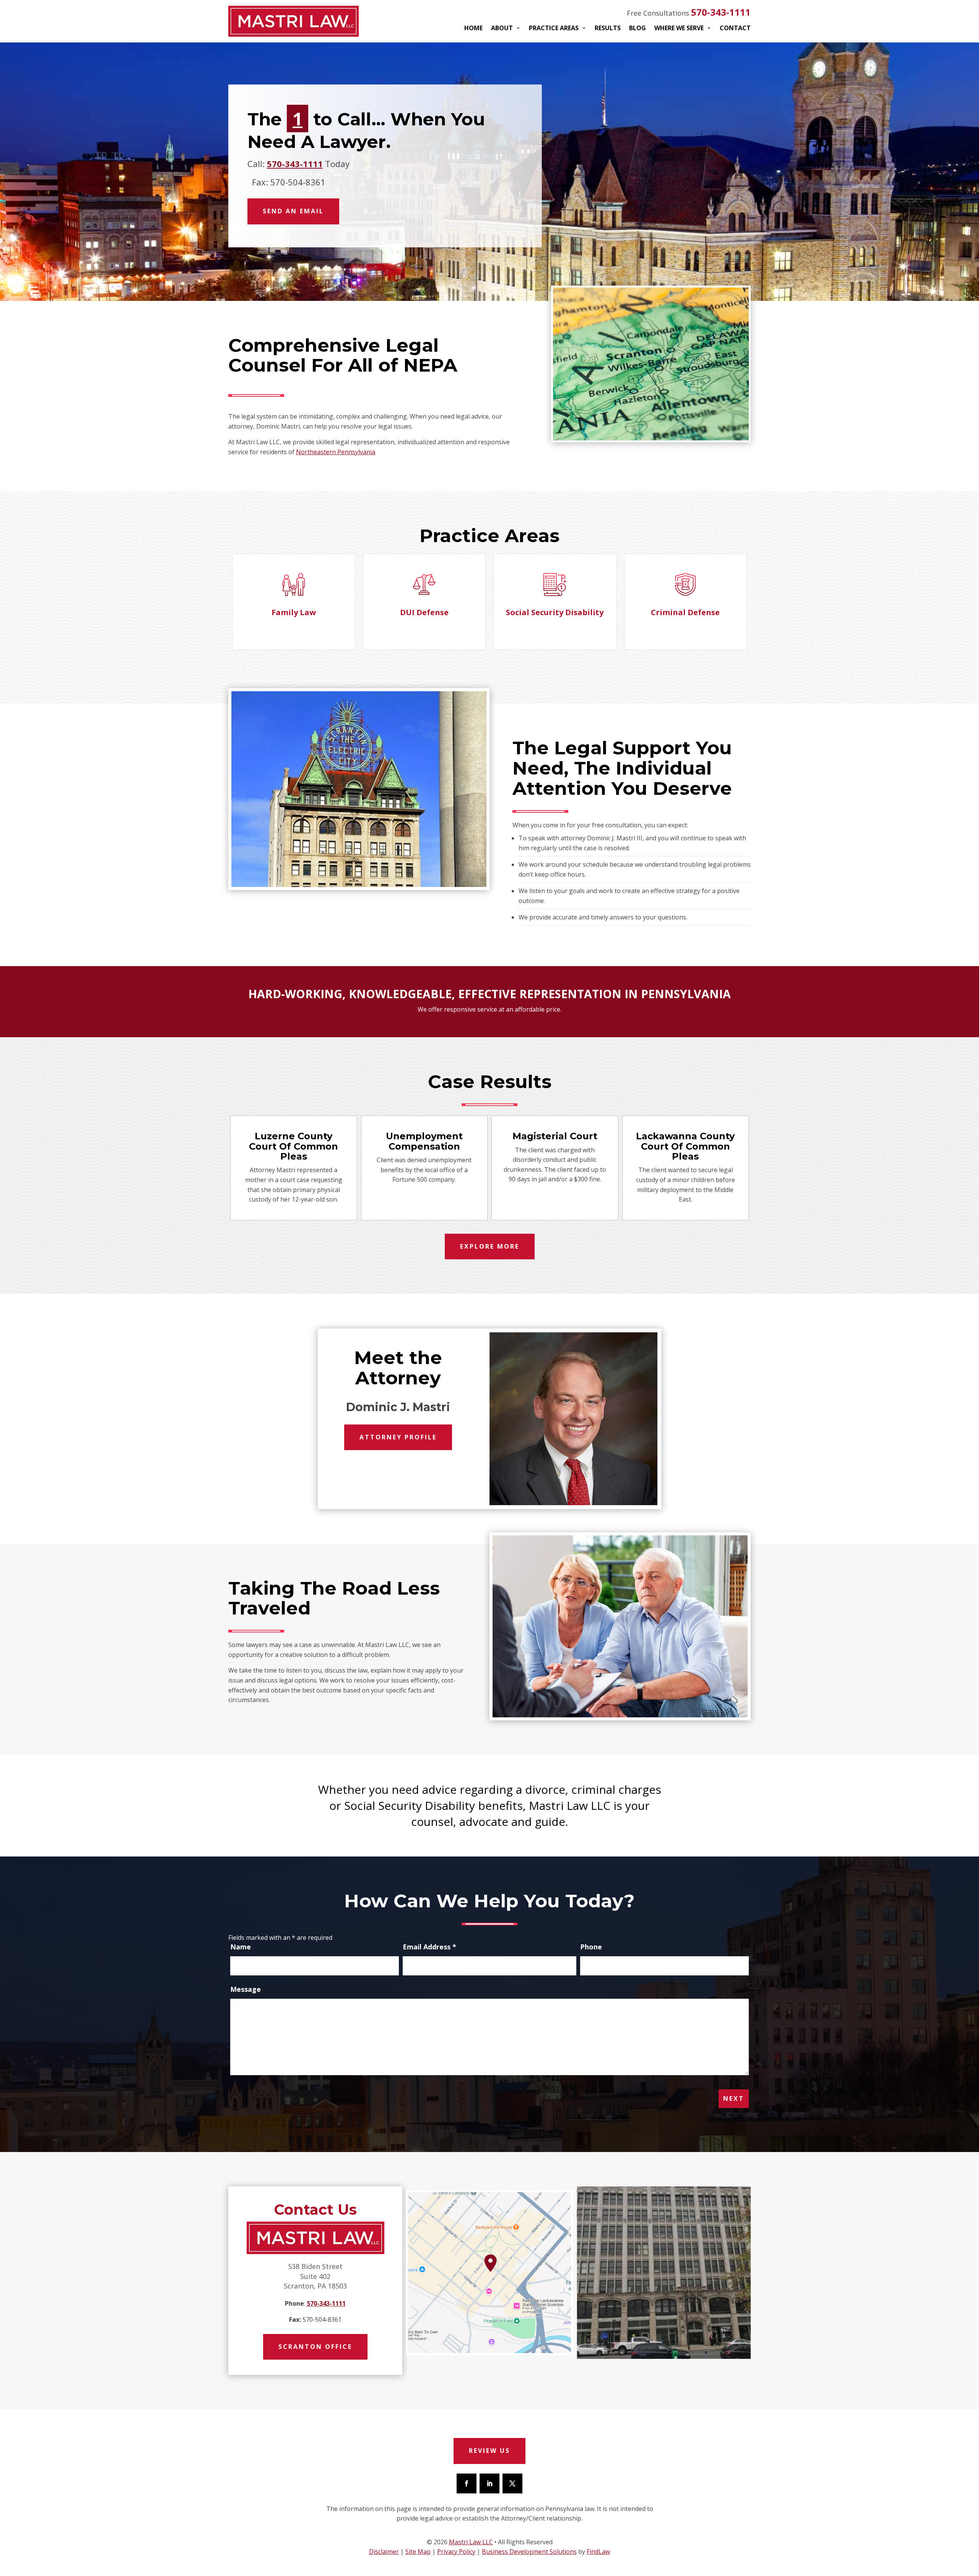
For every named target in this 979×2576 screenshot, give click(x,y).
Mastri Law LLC (471, 2542)
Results (608, 29)
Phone (591, 1947)
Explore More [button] (490, 1246)
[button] (556, 368)
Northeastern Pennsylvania (336, 452)
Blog (637, 29)
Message (246, 1989)
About (502, 29)
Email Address (429, 1947)
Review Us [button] (489, 2451)
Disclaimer (384, 2552)
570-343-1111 (721, 12)
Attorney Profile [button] (398, 1437)
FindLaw (598, 2552)
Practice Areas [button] (554, 29)
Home (473, 29)
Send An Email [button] (293, 211)
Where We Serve (679, 29)
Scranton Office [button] (315, 2347)
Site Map (418, 2552)
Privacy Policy (456, 2552)
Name (241, 1947)
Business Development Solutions (529, 2552)
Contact (735, 29)
